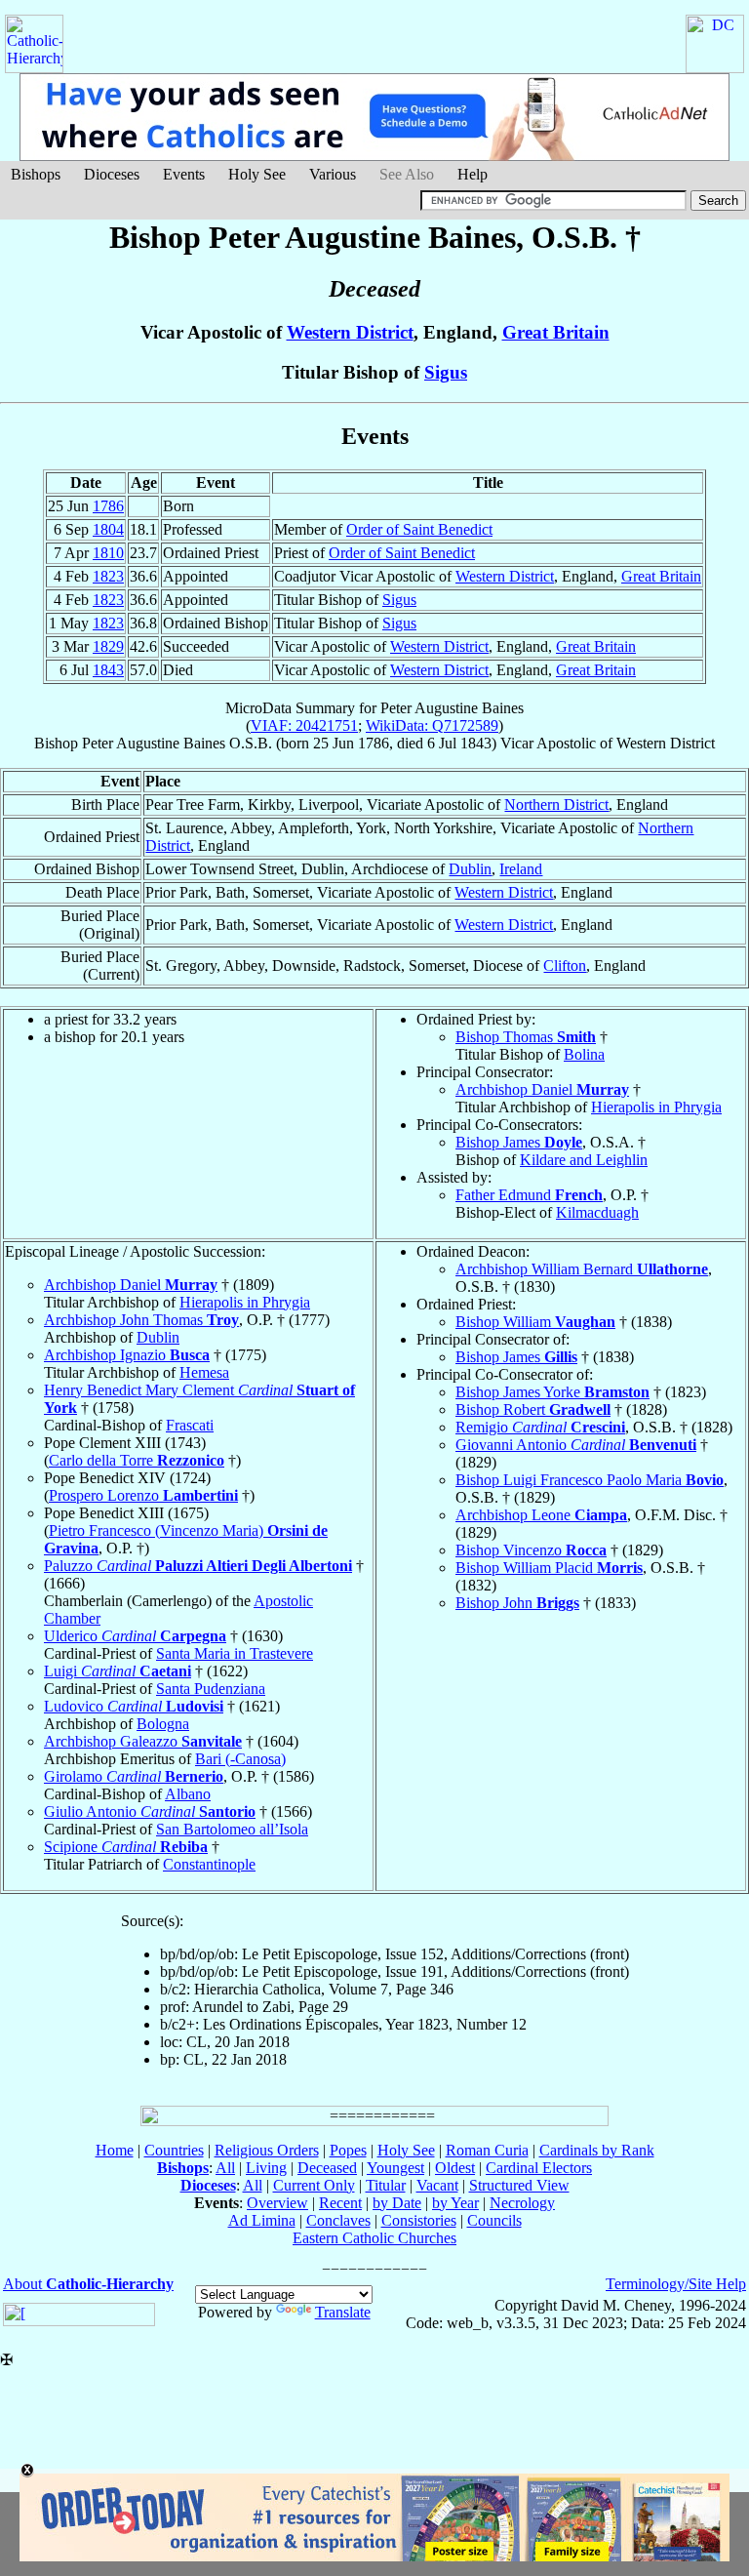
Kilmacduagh (597, 1212)
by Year (455, 2203)
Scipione (126, 1847)
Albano (188, 1794)
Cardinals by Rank (597, 2150)
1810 (108, 553)
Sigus (446, 372)
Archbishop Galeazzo (143, 1741)
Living (266, 2168)
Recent (340, 2203)
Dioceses (112, 174)
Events (184, 174)
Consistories (419, 2220)
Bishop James (519, 1142)
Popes (348, 2150)
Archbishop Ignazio (127, 1355)
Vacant (437, 2185)
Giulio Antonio (150, 1811)
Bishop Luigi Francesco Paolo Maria (590, 1480)
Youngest (395, 2168)
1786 (108, 506)
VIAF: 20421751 (304, 725)
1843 (108, 670)
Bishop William (535, 1322)
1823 (108, 576)
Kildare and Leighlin (584, 1160)
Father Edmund (529, 1195)
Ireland (521, 869)
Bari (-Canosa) (240, 1759)
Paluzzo (198, 1566)
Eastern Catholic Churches (374, 2238)
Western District (350, 332)
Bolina (584, 1054)
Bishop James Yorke (552, 1392)
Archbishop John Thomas (141, 1320)
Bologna (163, 1724)
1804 (108, 529)
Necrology (522, 2203)
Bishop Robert (533, 1409)
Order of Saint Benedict (419, 529)
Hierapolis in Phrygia (656, 1107)
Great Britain (556, 332)
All (225, 2168)
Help (473, 174)
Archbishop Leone (541, 1515)
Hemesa (204, 1372)
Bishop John (517, 1603)
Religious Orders (267, 2150)
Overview (277, 2203)
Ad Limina (262, 2220)
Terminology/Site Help (676, 2284)
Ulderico (135, 1636)
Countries (174, 2150)
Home (115, 2150)
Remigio (540, 1427)
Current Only (314, 2185)
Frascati (190, 1425)
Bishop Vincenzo (531, 1550)
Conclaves (338, 2220)
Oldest (455, 2168)
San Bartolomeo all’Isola (232, 1829)
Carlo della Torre (137, 1460)
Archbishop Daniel (542, 1089)
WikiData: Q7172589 (432, 725)
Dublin (470, 869)
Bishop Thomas (526, 1037)
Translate (343, 2312)
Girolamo (134, 1776)
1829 (108, 646)
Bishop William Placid (549, 1568)
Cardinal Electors (539, 2168)
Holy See (257, 174)
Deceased (327, 2168)
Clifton (565, 966)
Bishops (36, 174)
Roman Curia (487, 2150)
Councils (494, 2220)
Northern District (556, 805)
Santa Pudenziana (211, 1689)
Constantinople (209, 1864)
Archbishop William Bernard (582, 1269)
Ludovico (134, 1706)
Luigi (118, 1671)
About (88, 2284)
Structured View (519, 2185)
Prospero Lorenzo (143, 1495)
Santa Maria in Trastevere (235, 1653)
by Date (397, 2203)
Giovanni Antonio (576, 1445)
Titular (386, 2185)
